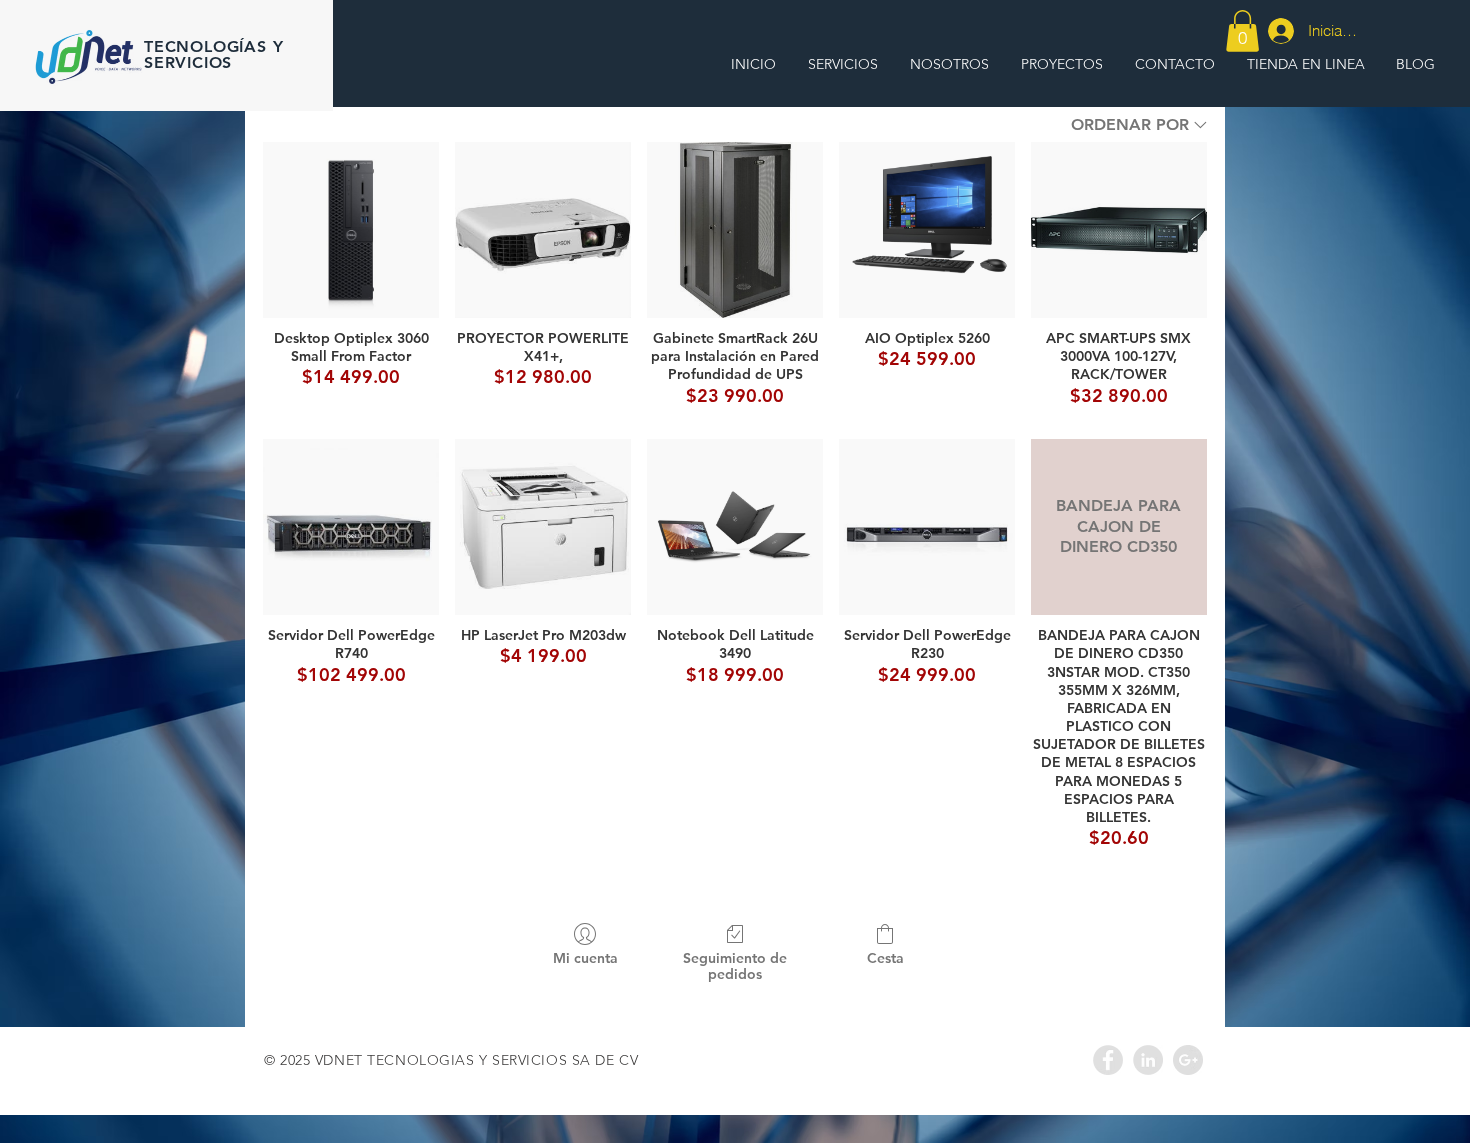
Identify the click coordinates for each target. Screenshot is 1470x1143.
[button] (1242, 31)
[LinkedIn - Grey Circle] (1148, 1060)
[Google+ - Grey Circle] (1188, 1060)
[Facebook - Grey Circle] (1108, 1060)
